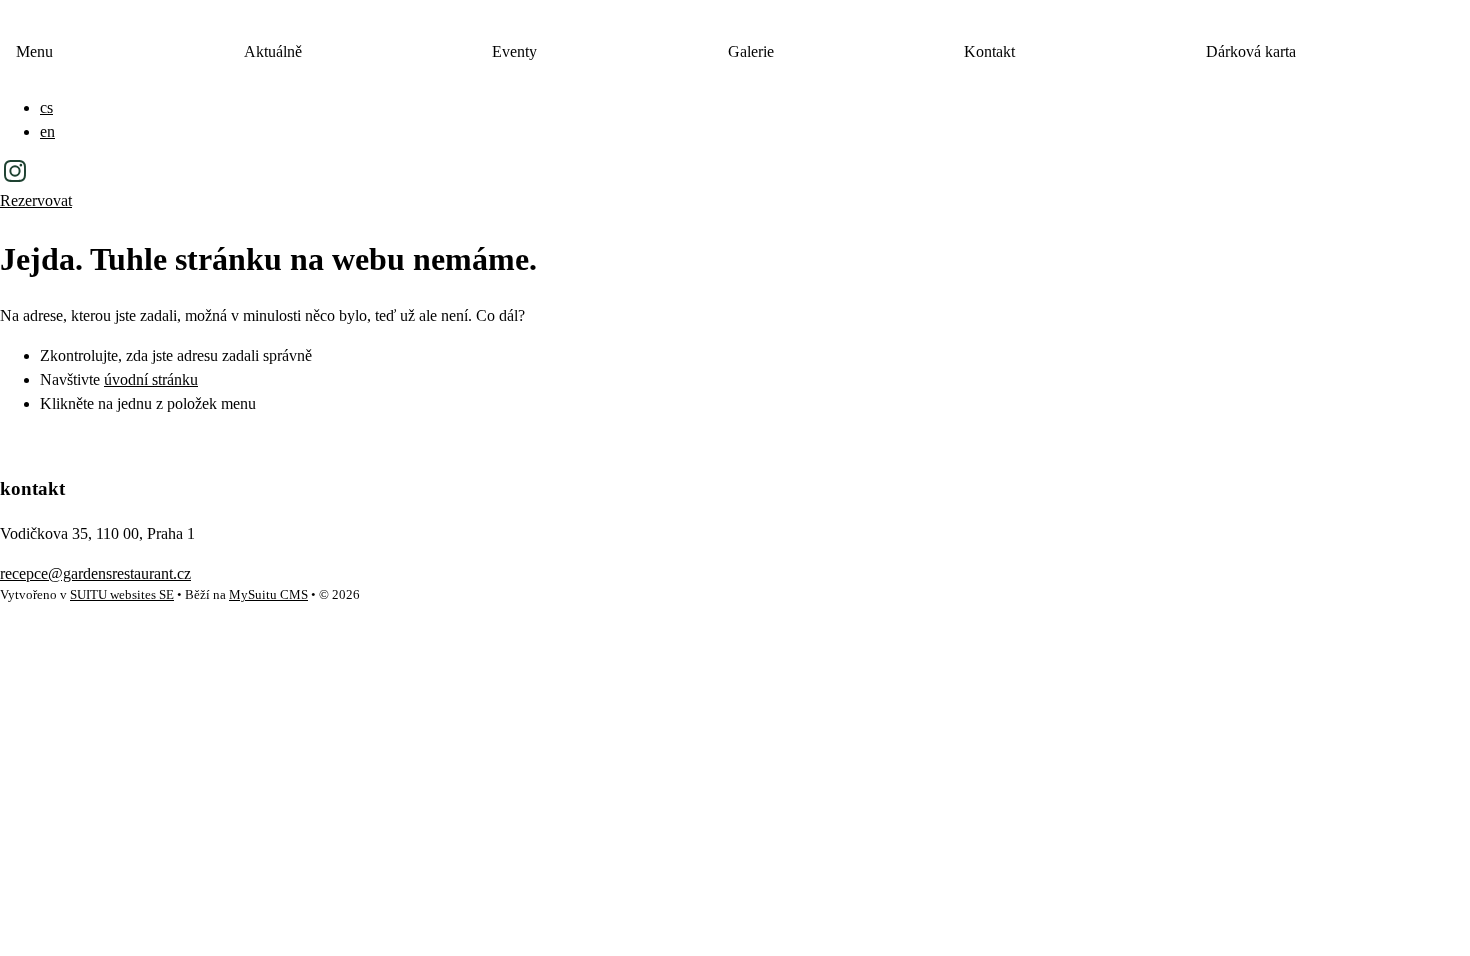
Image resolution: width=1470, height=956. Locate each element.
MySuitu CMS (268, 595)
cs (46, 107)
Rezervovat (36, 200)
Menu (34, 51)
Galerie (751, 51)
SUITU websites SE (122, 595)
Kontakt (989, 51)
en (47, 131)
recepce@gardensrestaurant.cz (95, 573)
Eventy (514, 51)
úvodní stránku (151, 379)
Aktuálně (273, 51)
